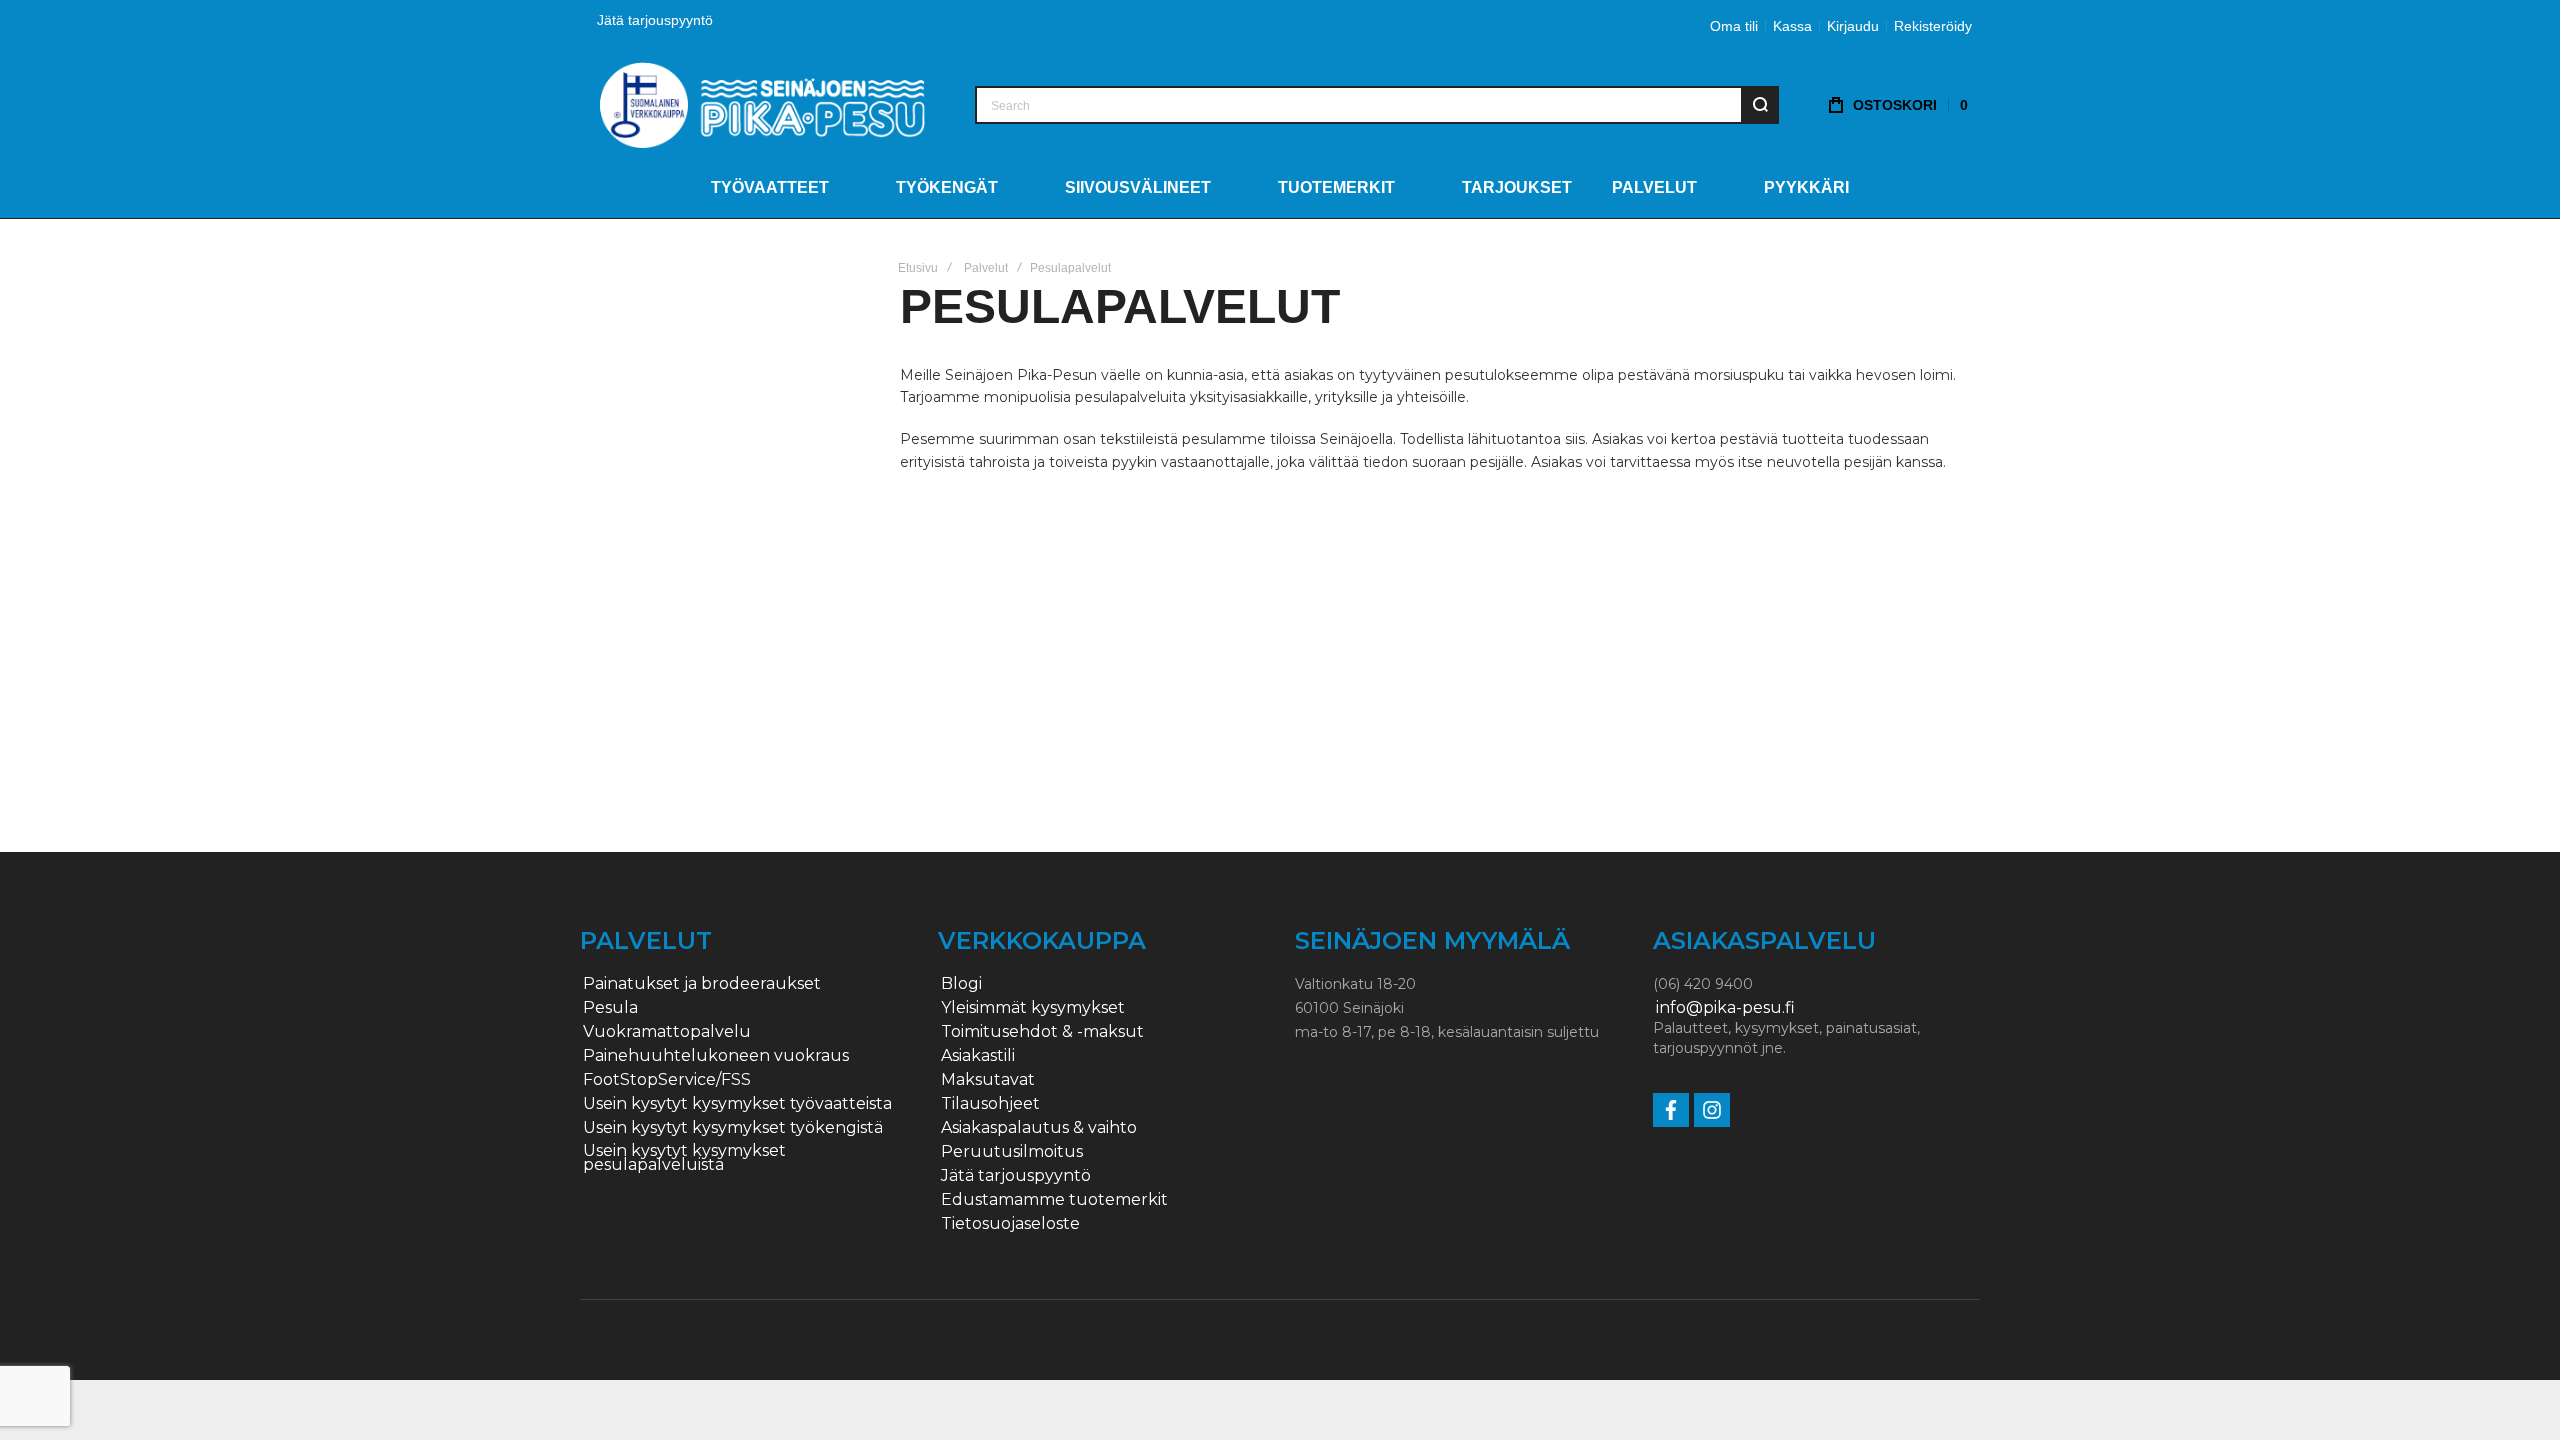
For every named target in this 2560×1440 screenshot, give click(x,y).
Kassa (1792, 26)
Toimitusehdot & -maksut (1042, 1032)
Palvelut (986, 268)
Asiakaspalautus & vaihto (1039, 1128)
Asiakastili (978, 1056)
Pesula (610, 1008)
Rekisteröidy (1933, 26)
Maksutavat (988, 1080)
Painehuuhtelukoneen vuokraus (716, 1056)
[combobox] (1377, 105)
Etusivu (918, 268)
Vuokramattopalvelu (667, 1032)
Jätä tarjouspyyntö (655, 20)
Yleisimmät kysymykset (1033, 1008)
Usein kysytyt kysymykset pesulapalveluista (684, 1158)
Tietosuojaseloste (1010, 1224)
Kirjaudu (1853, 26)
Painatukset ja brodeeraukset (702, 984)
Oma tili (1734, 26)
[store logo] (762, 104)
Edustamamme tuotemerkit (1054, 1200)
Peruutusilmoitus (1012, 1152)
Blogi (961, 984)
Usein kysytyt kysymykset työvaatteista (737, 1104)
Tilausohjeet (990, 1104)
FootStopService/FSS (667, 1080)
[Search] (1760, 105)
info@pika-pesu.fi (1725, 1008)
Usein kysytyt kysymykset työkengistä (733, 1128)
